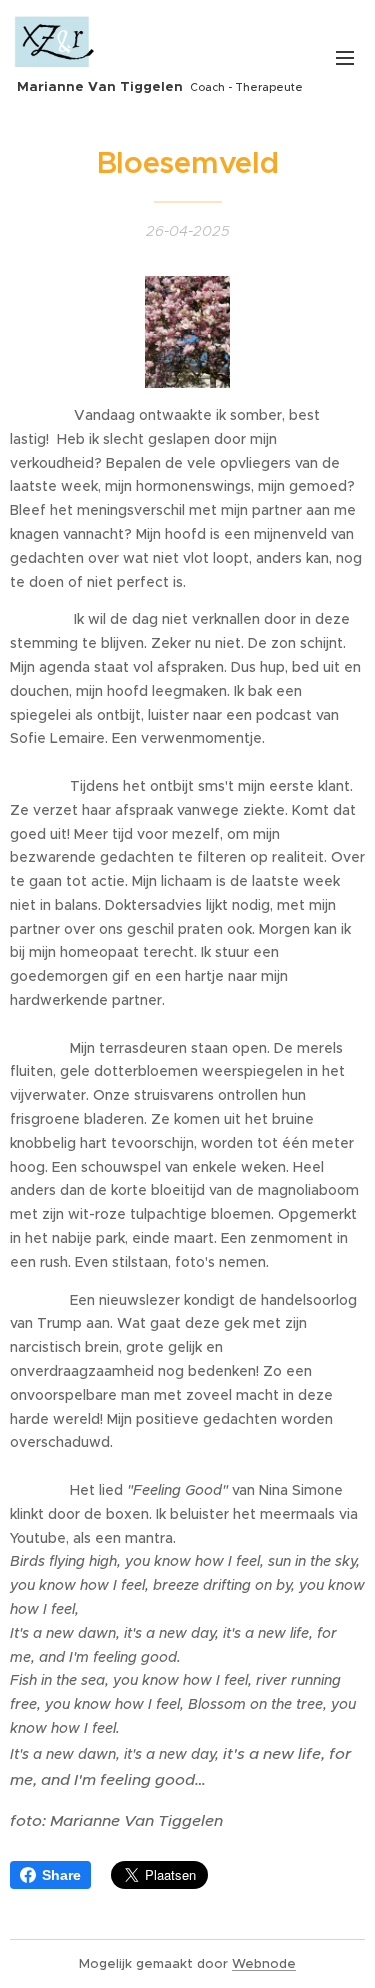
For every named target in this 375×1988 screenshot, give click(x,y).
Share (61, 1875)
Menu (345, 57)
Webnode (264, 1963)
